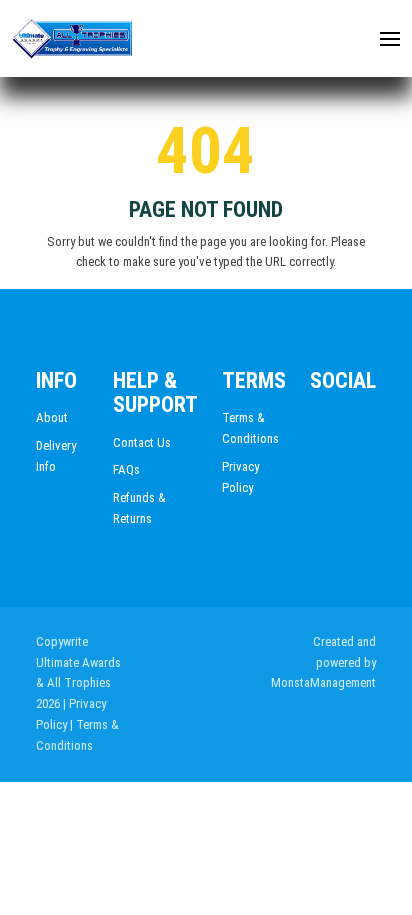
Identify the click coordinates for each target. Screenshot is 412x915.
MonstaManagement (323, 682)
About (52, 417)
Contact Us (142, 442)
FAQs (126, 469)
